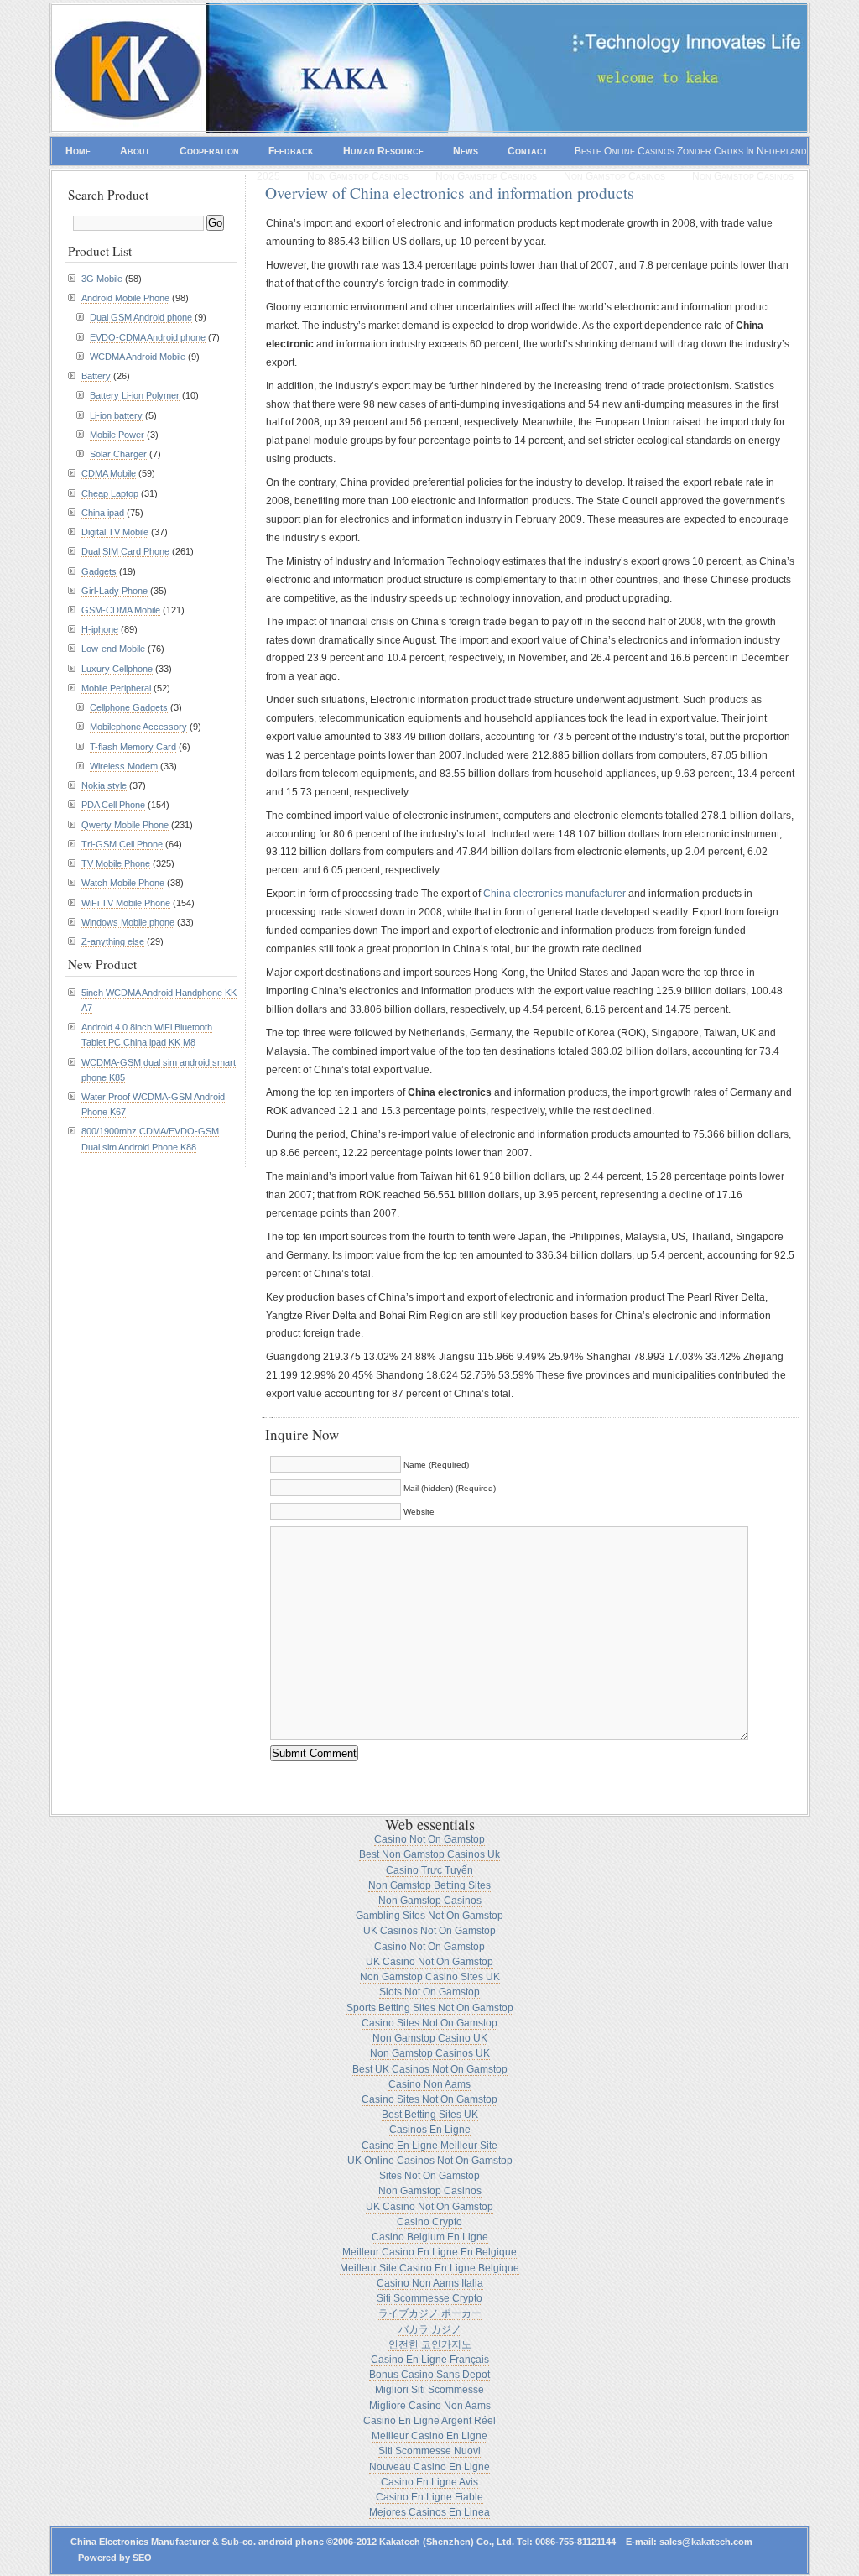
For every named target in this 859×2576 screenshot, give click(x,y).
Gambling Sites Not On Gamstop (429, 1916)
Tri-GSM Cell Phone (122, 844)
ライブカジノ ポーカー (430, 2313)
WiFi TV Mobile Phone (126, 903)
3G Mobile (102, 279)
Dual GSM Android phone (141, 317)
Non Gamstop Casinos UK (430, 2053)
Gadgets (99, 571)
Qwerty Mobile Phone (125, 825)
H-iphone (100, 629)
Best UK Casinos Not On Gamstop (430, 2069)
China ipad (103, 513)
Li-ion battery (116, 415)
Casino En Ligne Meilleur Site (429, 2146)
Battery (96, 376)
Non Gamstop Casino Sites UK (430, 1977)
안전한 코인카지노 (430, 2344)
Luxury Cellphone (117, 669)
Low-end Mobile (113, 649)
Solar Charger (118, 454)
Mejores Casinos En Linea (429, 2512)
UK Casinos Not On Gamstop (429, 1931)
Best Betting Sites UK (430, 2115)
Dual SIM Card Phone (125, 551)
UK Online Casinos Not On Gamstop (430, 2161)
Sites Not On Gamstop (429, 2176)
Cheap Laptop (110, 493)
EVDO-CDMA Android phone (148, 337)
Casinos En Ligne (430, 2130)
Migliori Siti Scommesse (429, 2390)
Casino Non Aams (429, 2084)
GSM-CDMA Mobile (121, 610)
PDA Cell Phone (113, 805)
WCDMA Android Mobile (138, 357)
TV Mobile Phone (116, 863)
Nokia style (104, 785)
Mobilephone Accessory (138, 727)
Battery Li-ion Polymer (135, 395)
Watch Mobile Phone (123, 883)
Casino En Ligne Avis (429, 2482)
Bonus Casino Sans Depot (429, 2375)
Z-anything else (113, 941)
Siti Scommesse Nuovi (429, 2451)
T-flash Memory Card (133, 747)
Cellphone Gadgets (129, 707)
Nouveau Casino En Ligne (429, 2467)
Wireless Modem (124, 766)
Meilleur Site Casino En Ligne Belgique (429, 2268)
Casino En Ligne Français (430, 2360)
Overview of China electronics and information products (450, 192)
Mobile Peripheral (116, 688)
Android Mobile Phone (125, 298)
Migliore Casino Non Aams (430, 2406)
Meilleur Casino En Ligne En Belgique (429, 2252)
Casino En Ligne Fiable (429, 2497)
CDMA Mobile (109, 473)
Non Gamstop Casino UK (430, 2038)
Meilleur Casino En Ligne (429, 2436)
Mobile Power (117, 435)
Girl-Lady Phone (115, 591)
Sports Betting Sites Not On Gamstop (430, 2008)
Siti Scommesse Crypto (429, 2298)
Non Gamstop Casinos (358, 176)
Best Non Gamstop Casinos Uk (429, 1854)
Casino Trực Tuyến (429, 1870)
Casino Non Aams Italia (430, 2283)
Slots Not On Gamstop (429, 1992)
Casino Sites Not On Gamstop (429, 2023)
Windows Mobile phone (128, 922)
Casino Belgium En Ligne (430, 2237)
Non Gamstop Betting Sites (429, 1885)
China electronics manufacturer (554, 894)
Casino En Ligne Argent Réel (429, 2421)
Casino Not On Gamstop (429, 1839)
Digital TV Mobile (115, 532)
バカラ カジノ (430, 2329)
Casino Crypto (429, 2222)
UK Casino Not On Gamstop (429, 1962)
